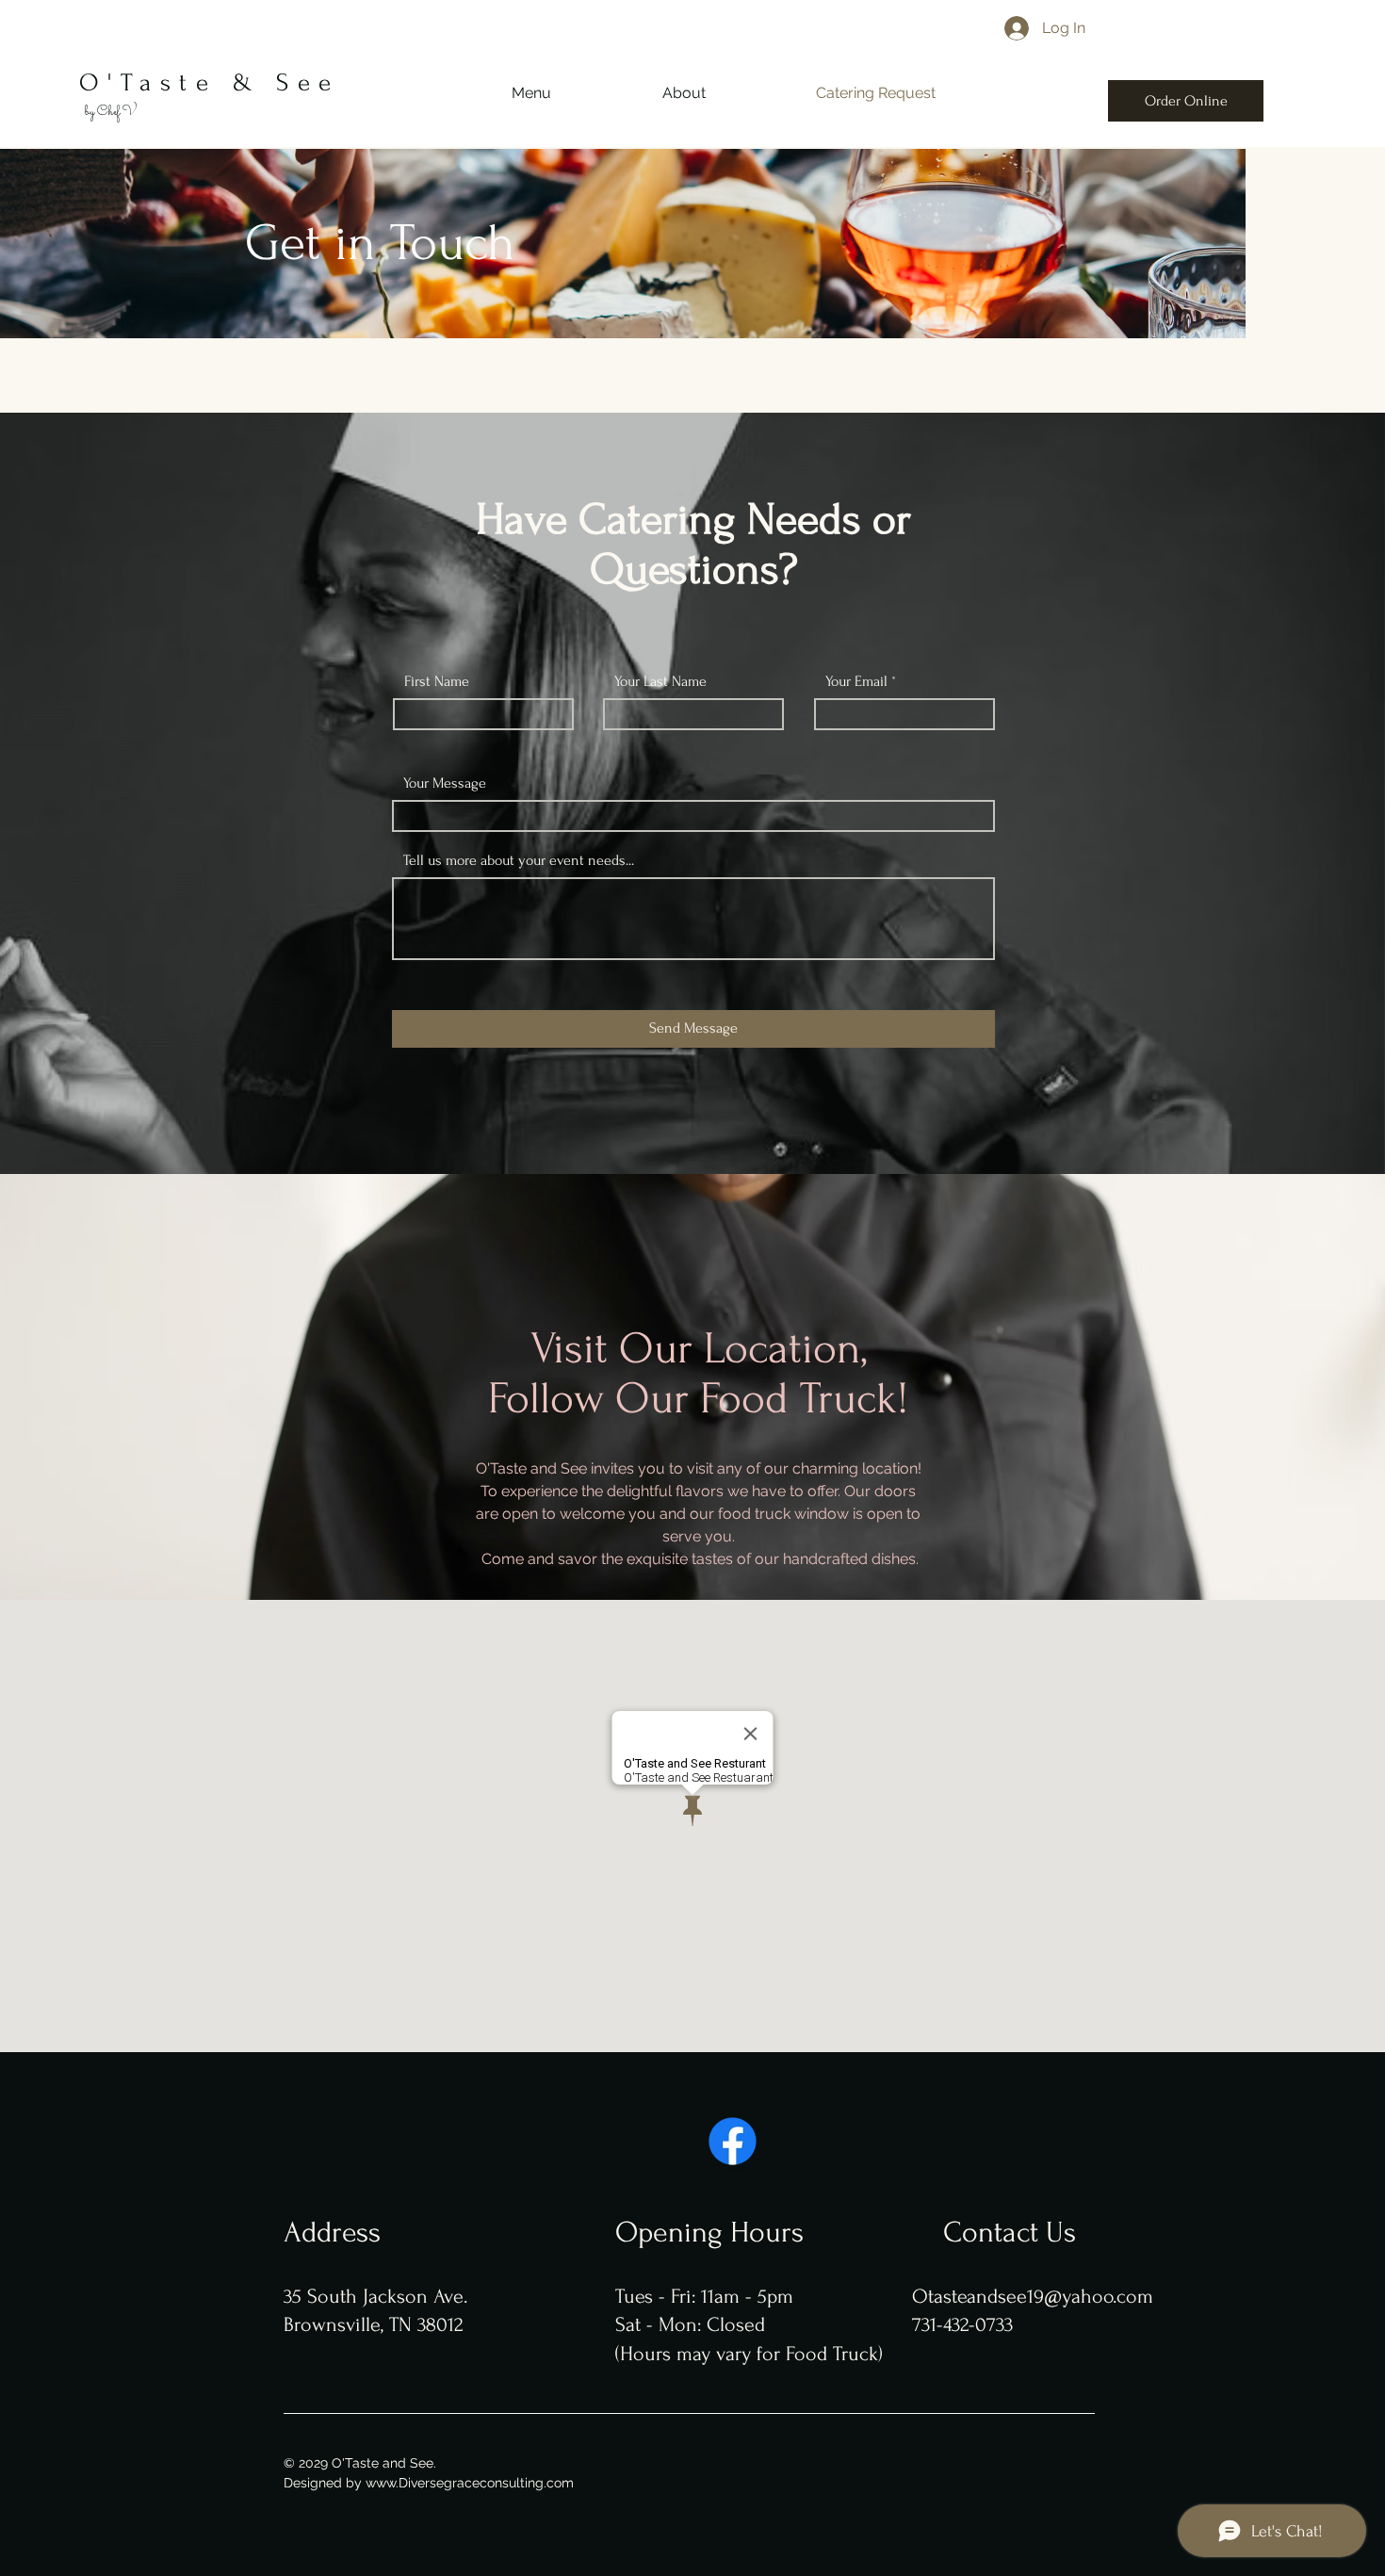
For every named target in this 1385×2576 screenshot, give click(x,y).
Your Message (445, 783)
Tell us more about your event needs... (519, 860)
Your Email (856, 681)
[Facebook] (733, 2141)
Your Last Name (660, 681)
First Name (437, 681)
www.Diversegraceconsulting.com (470, 2483)
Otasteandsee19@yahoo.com (1033, 2296)
